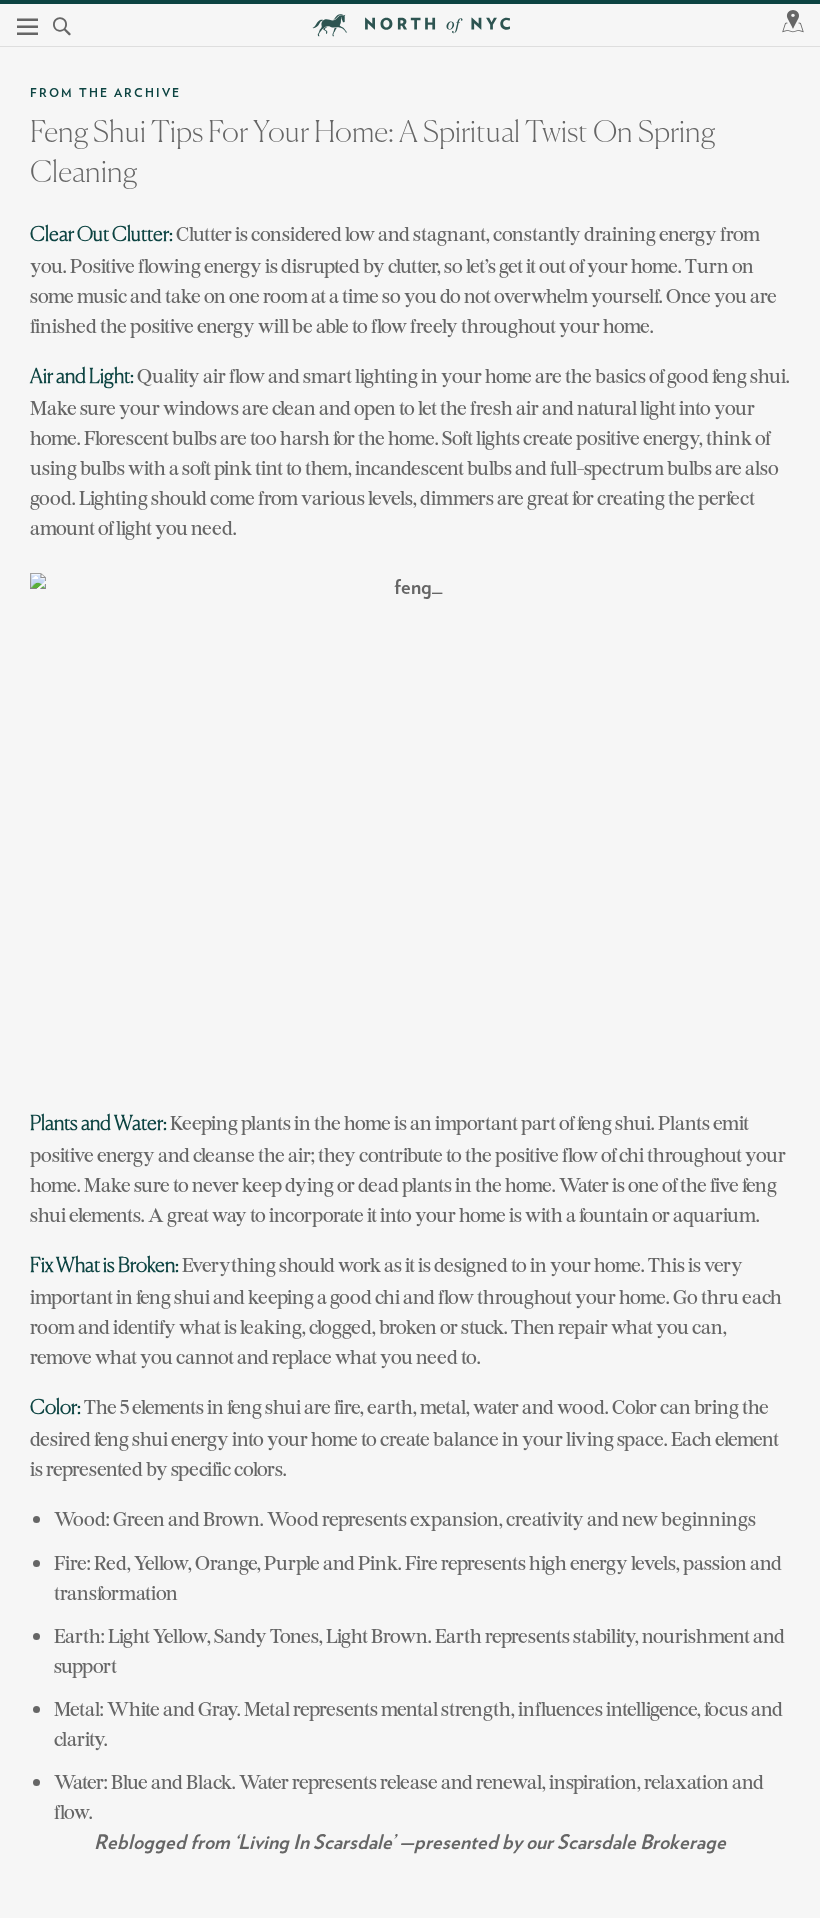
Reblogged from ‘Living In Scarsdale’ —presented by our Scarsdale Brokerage (410, 1843)
